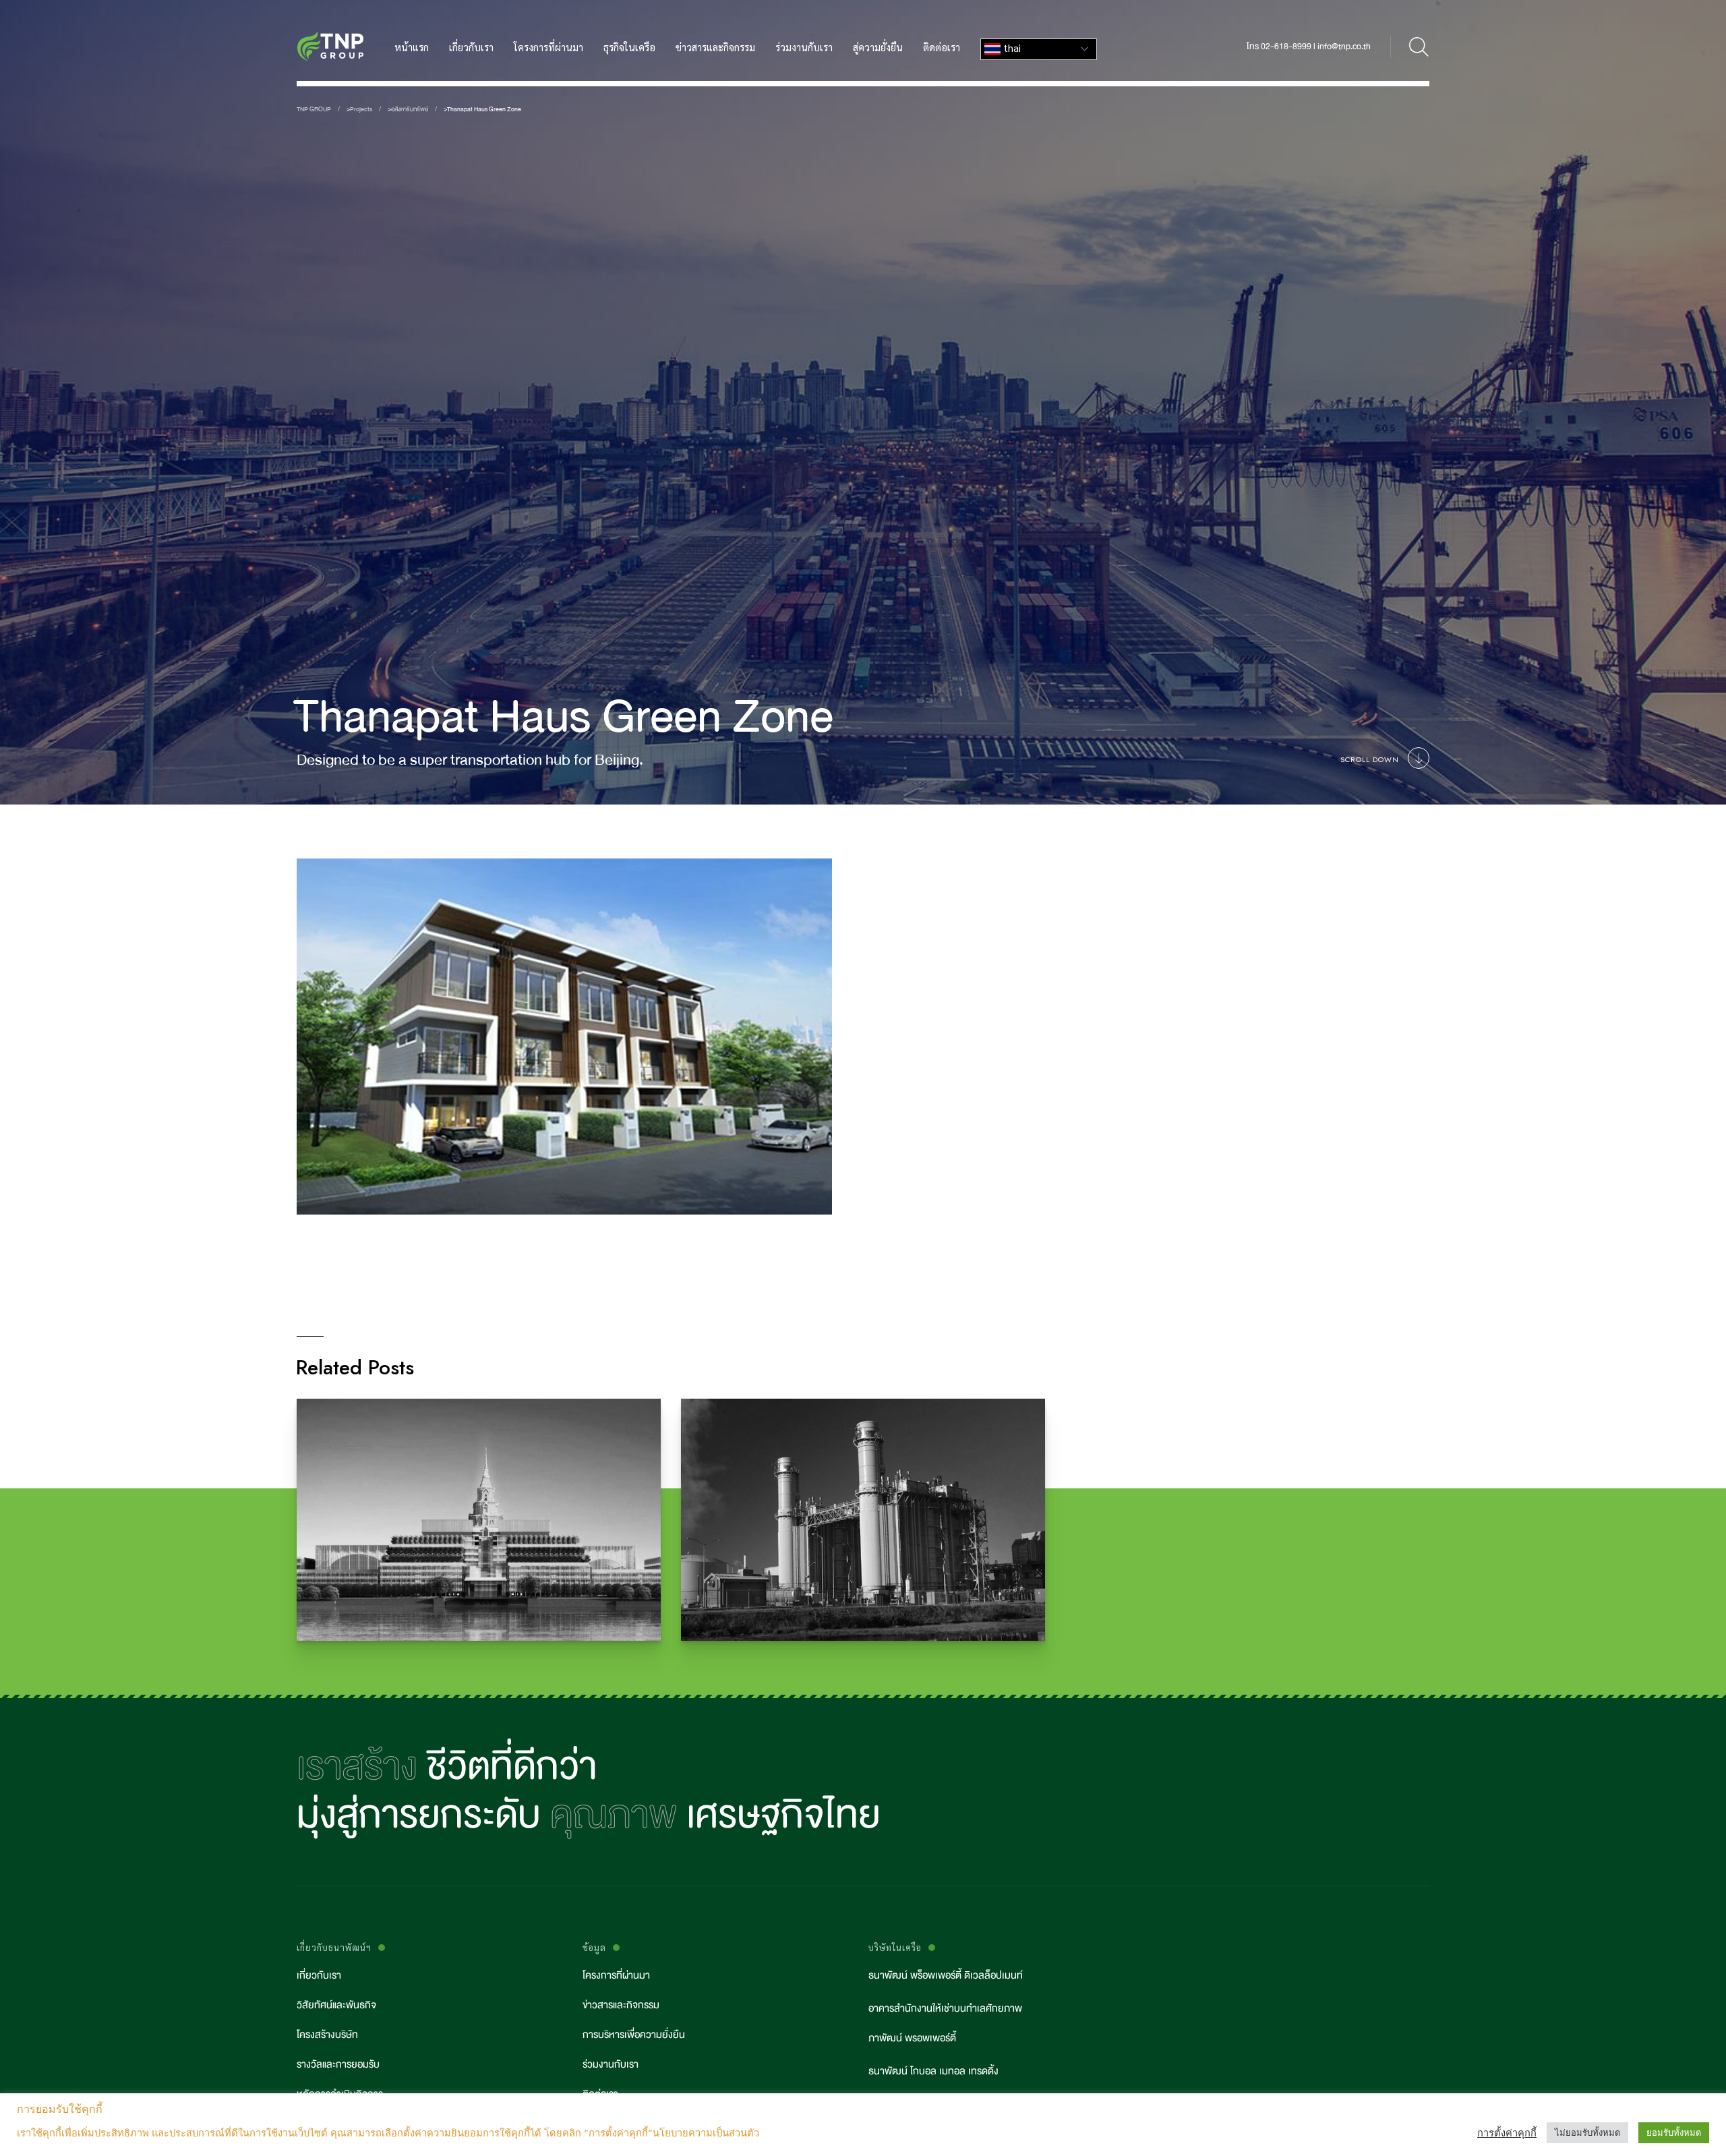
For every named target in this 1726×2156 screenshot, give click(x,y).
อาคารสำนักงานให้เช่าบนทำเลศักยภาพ (945, 2009)
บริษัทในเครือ (895, 1947)
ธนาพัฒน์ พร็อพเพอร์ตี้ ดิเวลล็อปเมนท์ (946, 1976)
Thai (1011, 48)
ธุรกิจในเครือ (629, 47)
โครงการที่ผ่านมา (548, 47)
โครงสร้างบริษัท (327, 2035)
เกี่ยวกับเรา (471, 47)
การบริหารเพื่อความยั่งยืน (634, 2035)
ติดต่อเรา (942, 47)
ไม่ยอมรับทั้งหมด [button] (1587, 2133)
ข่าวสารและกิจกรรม (715, 47)
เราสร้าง (357, 1766)
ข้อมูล (594, 1947)
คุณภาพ (614, 1815)
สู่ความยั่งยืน (878, 47)
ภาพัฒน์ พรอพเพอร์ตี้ (912, 2038)
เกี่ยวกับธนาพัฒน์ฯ (334, 1947)
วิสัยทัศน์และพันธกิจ (336, 2005)
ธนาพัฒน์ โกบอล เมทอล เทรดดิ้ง (933, 2071)
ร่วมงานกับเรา (804, 47)
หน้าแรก (412, 47)
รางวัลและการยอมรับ (338, 2065)
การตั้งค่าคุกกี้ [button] (1507, 2133)
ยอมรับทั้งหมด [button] (1674, 2133)
